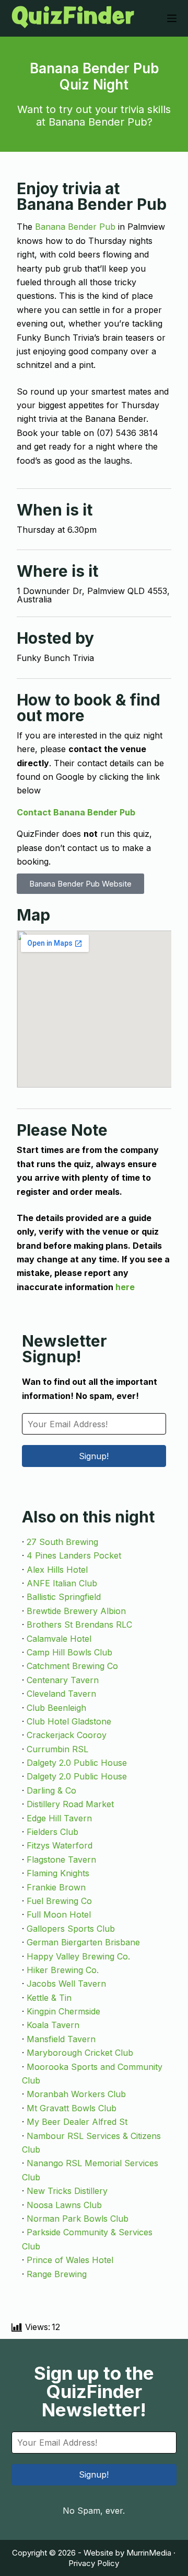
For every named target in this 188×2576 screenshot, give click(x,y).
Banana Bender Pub (75, 227)
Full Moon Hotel (59, 1914)
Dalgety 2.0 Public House (77, 1763)
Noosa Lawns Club (64, 2205)
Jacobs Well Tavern (66, 1984)
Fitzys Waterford (60, 1845)
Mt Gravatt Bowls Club (72, 2108)
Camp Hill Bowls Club (69, 1652)
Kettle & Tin (49, 1998)
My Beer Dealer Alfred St (77, 2122)
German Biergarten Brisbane (83, 1942)
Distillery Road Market (70, 1804)
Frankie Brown (56, 1887)
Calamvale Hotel (59, 1639)
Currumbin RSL (57, 1749)
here (125, 1287)
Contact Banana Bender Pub (76, 812)
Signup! (94, 1456)
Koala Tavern (53, 2025)
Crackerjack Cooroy (67, 1735)
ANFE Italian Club (62, 1583)
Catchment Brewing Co (72, 1666)
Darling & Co (51, 1790)
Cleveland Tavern (61, 1694)
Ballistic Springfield (64, 1597)
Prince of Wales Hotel (70, 2260)
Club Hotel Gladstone (69, 1721)
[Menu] (172, 18)
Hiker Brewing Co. (63, 1970)
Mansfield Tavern (61, 2039)
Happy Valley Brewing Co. (78, 1956)
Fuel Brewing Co (59, 1901)
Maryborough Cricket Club (80, 2053)
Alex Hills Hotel (57, 1570)
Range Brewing (57, 2274)
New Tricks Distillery (67, 2191)
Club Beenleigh (56, 1708)
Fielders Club (52, 1832)
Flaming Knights (58, 1873)
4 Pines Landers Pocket (74, 1555)
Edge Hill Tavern (59, 1818)
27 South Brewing (62, 1542)
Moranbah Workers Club (76, 2094)
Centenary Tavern (63, 1680)
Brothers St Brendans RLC (79, 1625)
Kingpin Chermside (63, 2011)
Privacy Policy (94, 2563)
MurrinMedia (149, 2553)
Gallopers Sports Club (71, 1929)
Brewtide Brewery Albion (76, 1611)
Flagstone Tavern (61, 1860)
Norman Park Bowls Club (78, 2219)
